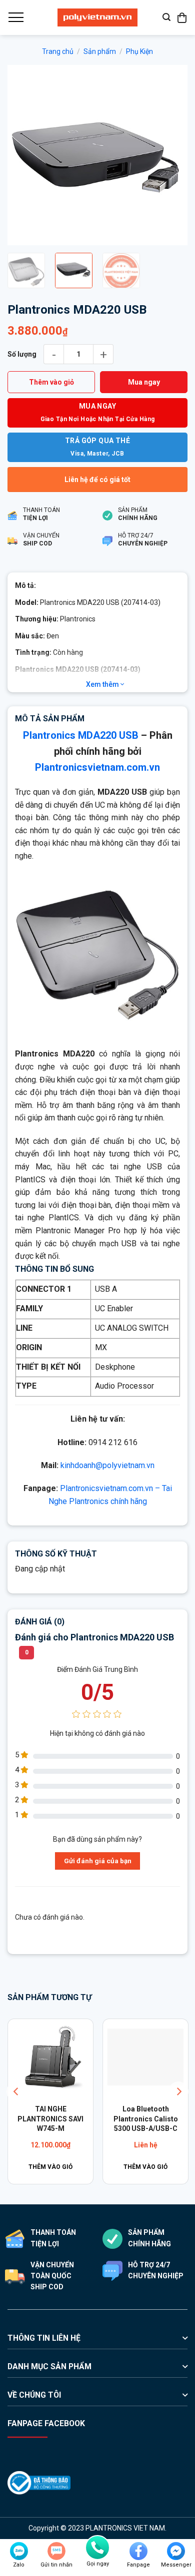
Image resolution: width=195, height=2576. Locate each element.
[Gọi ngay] (97, 2548)
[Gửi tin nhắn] (56, 2551)
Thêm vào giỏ (51, 382)
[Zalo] (19, 2551)
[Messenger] (176, 2551)
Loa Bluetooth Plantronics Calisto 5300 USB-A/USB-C (145, 2119)
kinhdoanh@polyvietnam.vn (107, 1465)
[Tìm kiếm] (166, 17)
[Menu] (15, 17)
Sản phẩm (100, 51)
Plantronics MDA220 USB (81, 735)
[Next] (171, 155)
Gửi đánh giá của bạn (98, 1861)
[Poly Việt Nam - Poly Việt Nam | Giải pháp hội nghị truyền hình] (97, 17)
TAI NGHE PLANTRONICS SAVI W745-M (50, 2119)
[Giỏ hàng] (182, 17)
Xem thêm (103, 684)
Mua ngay (144, 382)
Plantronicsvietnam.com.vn (97, 767)
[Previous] (23, 155)
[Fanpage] (138, 2551)
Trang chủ (58, 51)
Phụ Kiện (139, 51)
